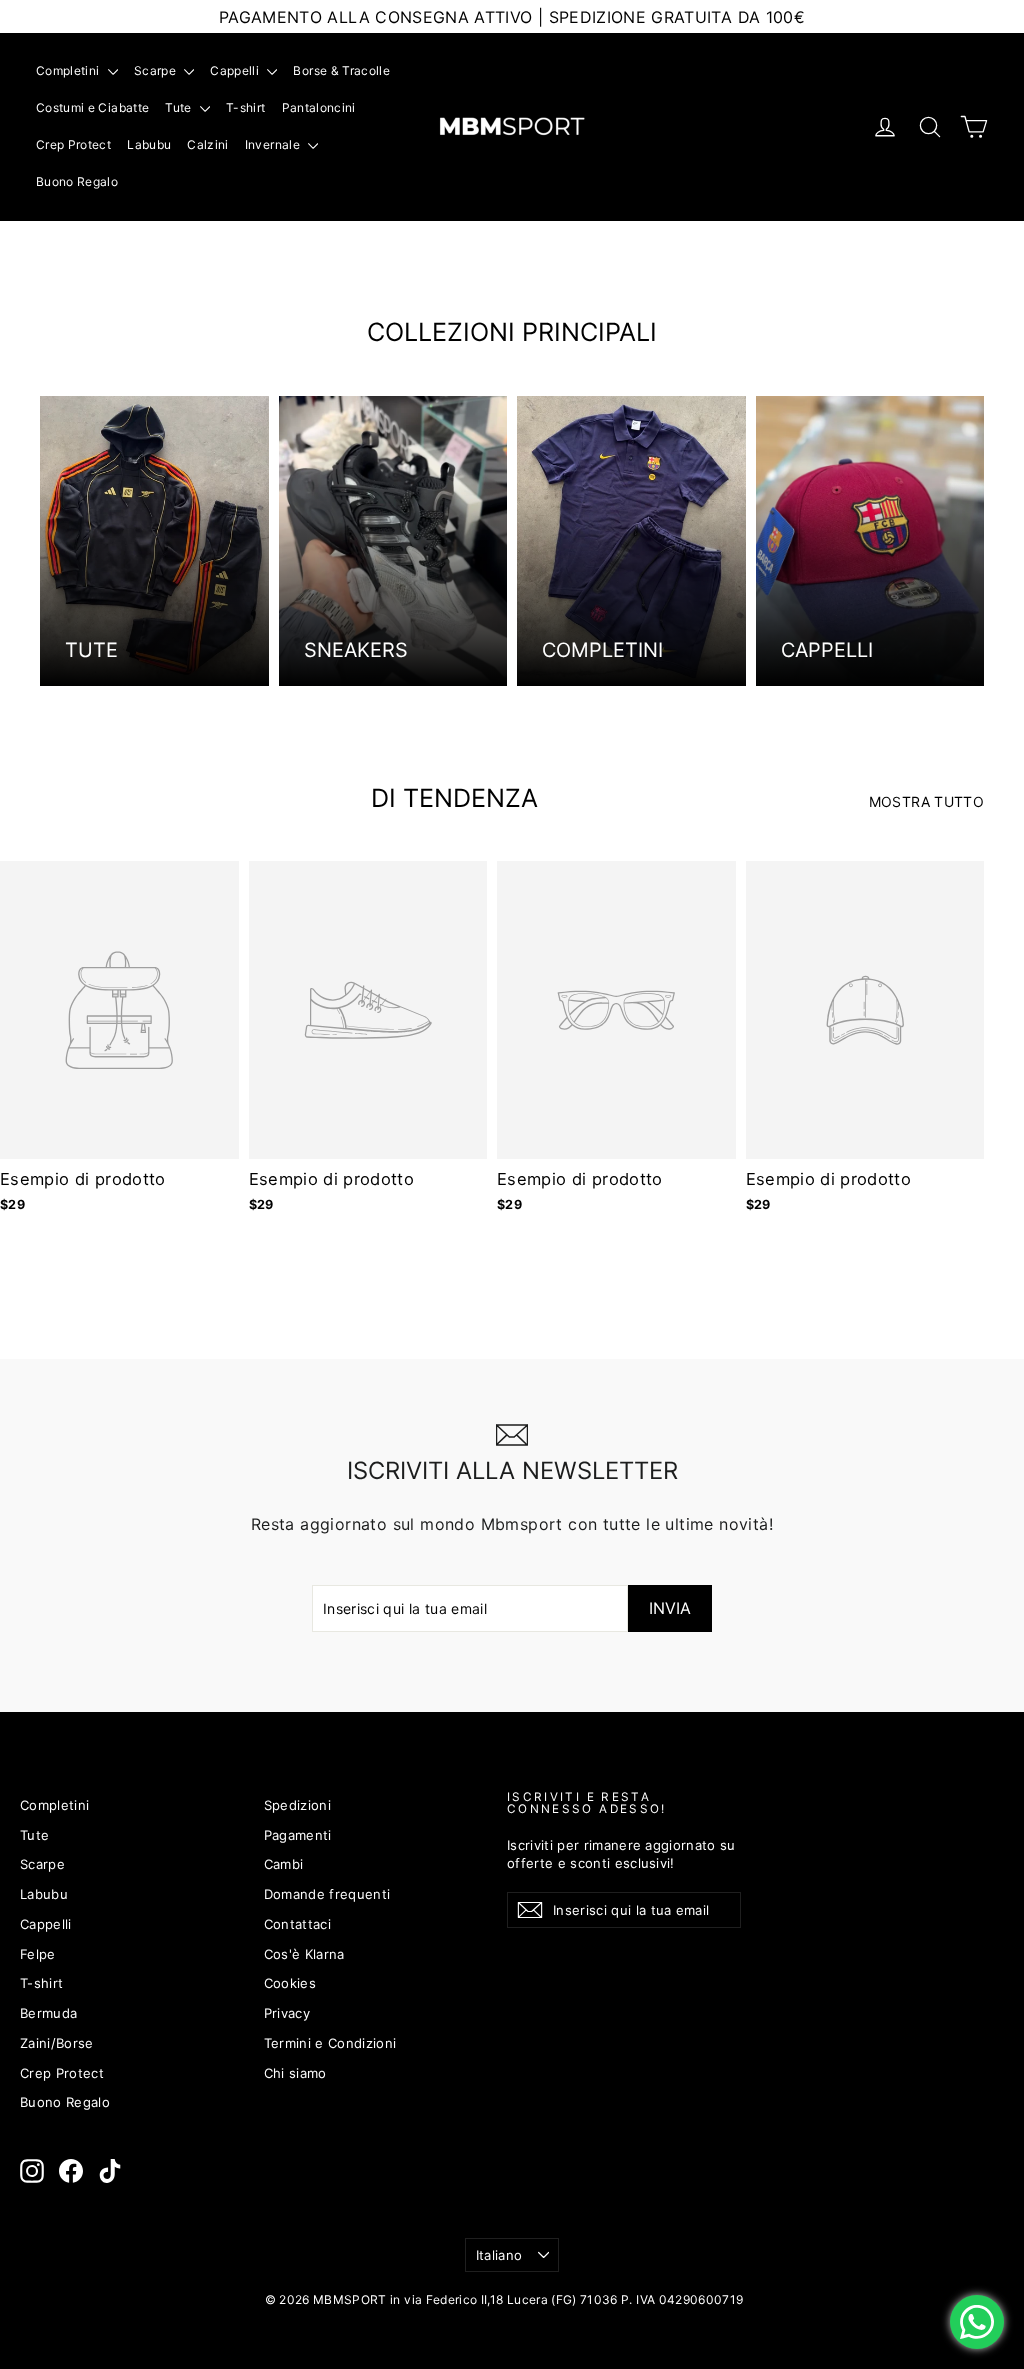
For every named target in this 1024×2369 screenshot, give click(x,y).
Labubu (149, 144)
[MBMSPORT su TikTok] (110, 2171)
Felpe (38, 1954)
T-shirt (245, 107)
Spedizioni (298, 1805)
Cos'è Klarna (304, 1954)
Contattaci (298, 1924)
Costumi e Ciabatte (92, 107)
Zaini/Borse (57, 2043)
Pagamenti (298, 1835)
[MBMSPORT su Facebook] (71, 2171)
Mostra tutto (926, 801)
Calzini (207, 144)
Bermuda (48, 2013)
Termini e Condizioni (330, 2043)
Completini (69, 70)
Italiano (499, 2255)
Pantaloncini (319, 107)
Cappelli (236, 70)
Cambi (284, 1864)
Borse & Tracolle (341, 70)
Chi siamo (295, 2073)
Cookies (290, 1983)
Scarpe (156, 70)
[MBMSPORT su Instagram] (32, 2171)
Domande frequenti (327, 1894)
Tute (180, 107)
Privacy (287, 2013)
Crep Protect (73, 144)
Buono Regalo (77, 181)
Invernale (274, 144)
